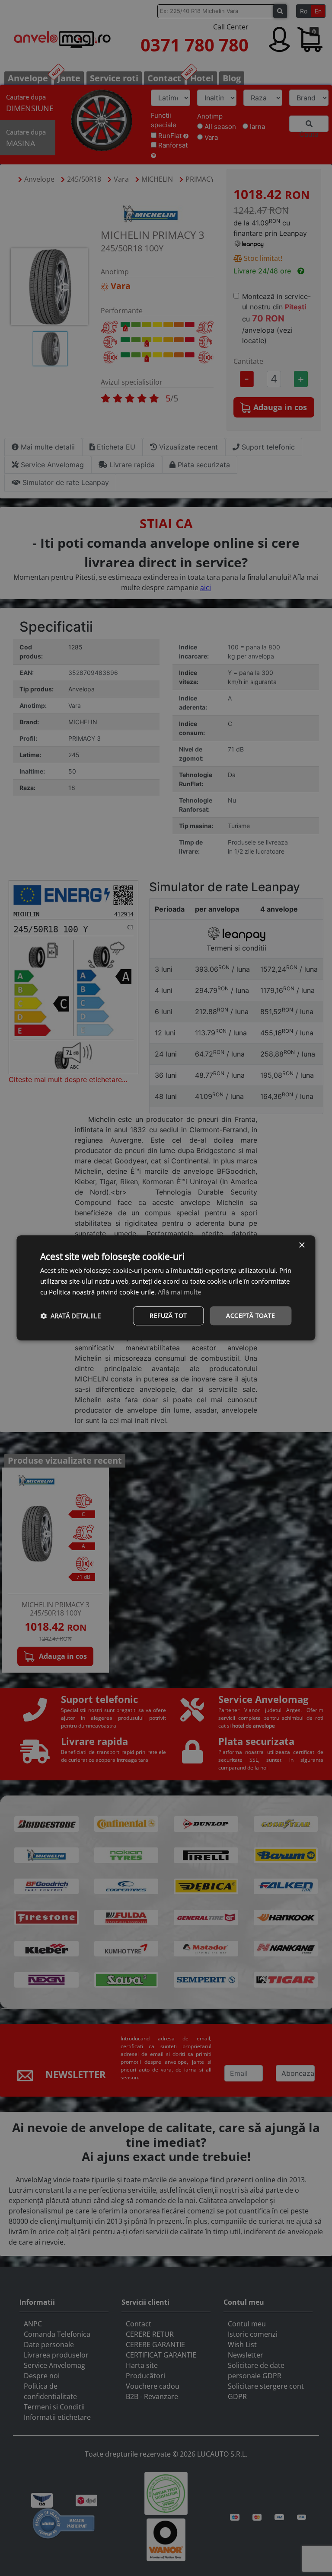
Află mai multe (179, 1292)
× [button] (302, 1245)
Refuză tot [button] (168, 1315)
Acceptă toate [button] (251, 1315)
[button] (70, 1316)
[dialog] (166, 1288)
